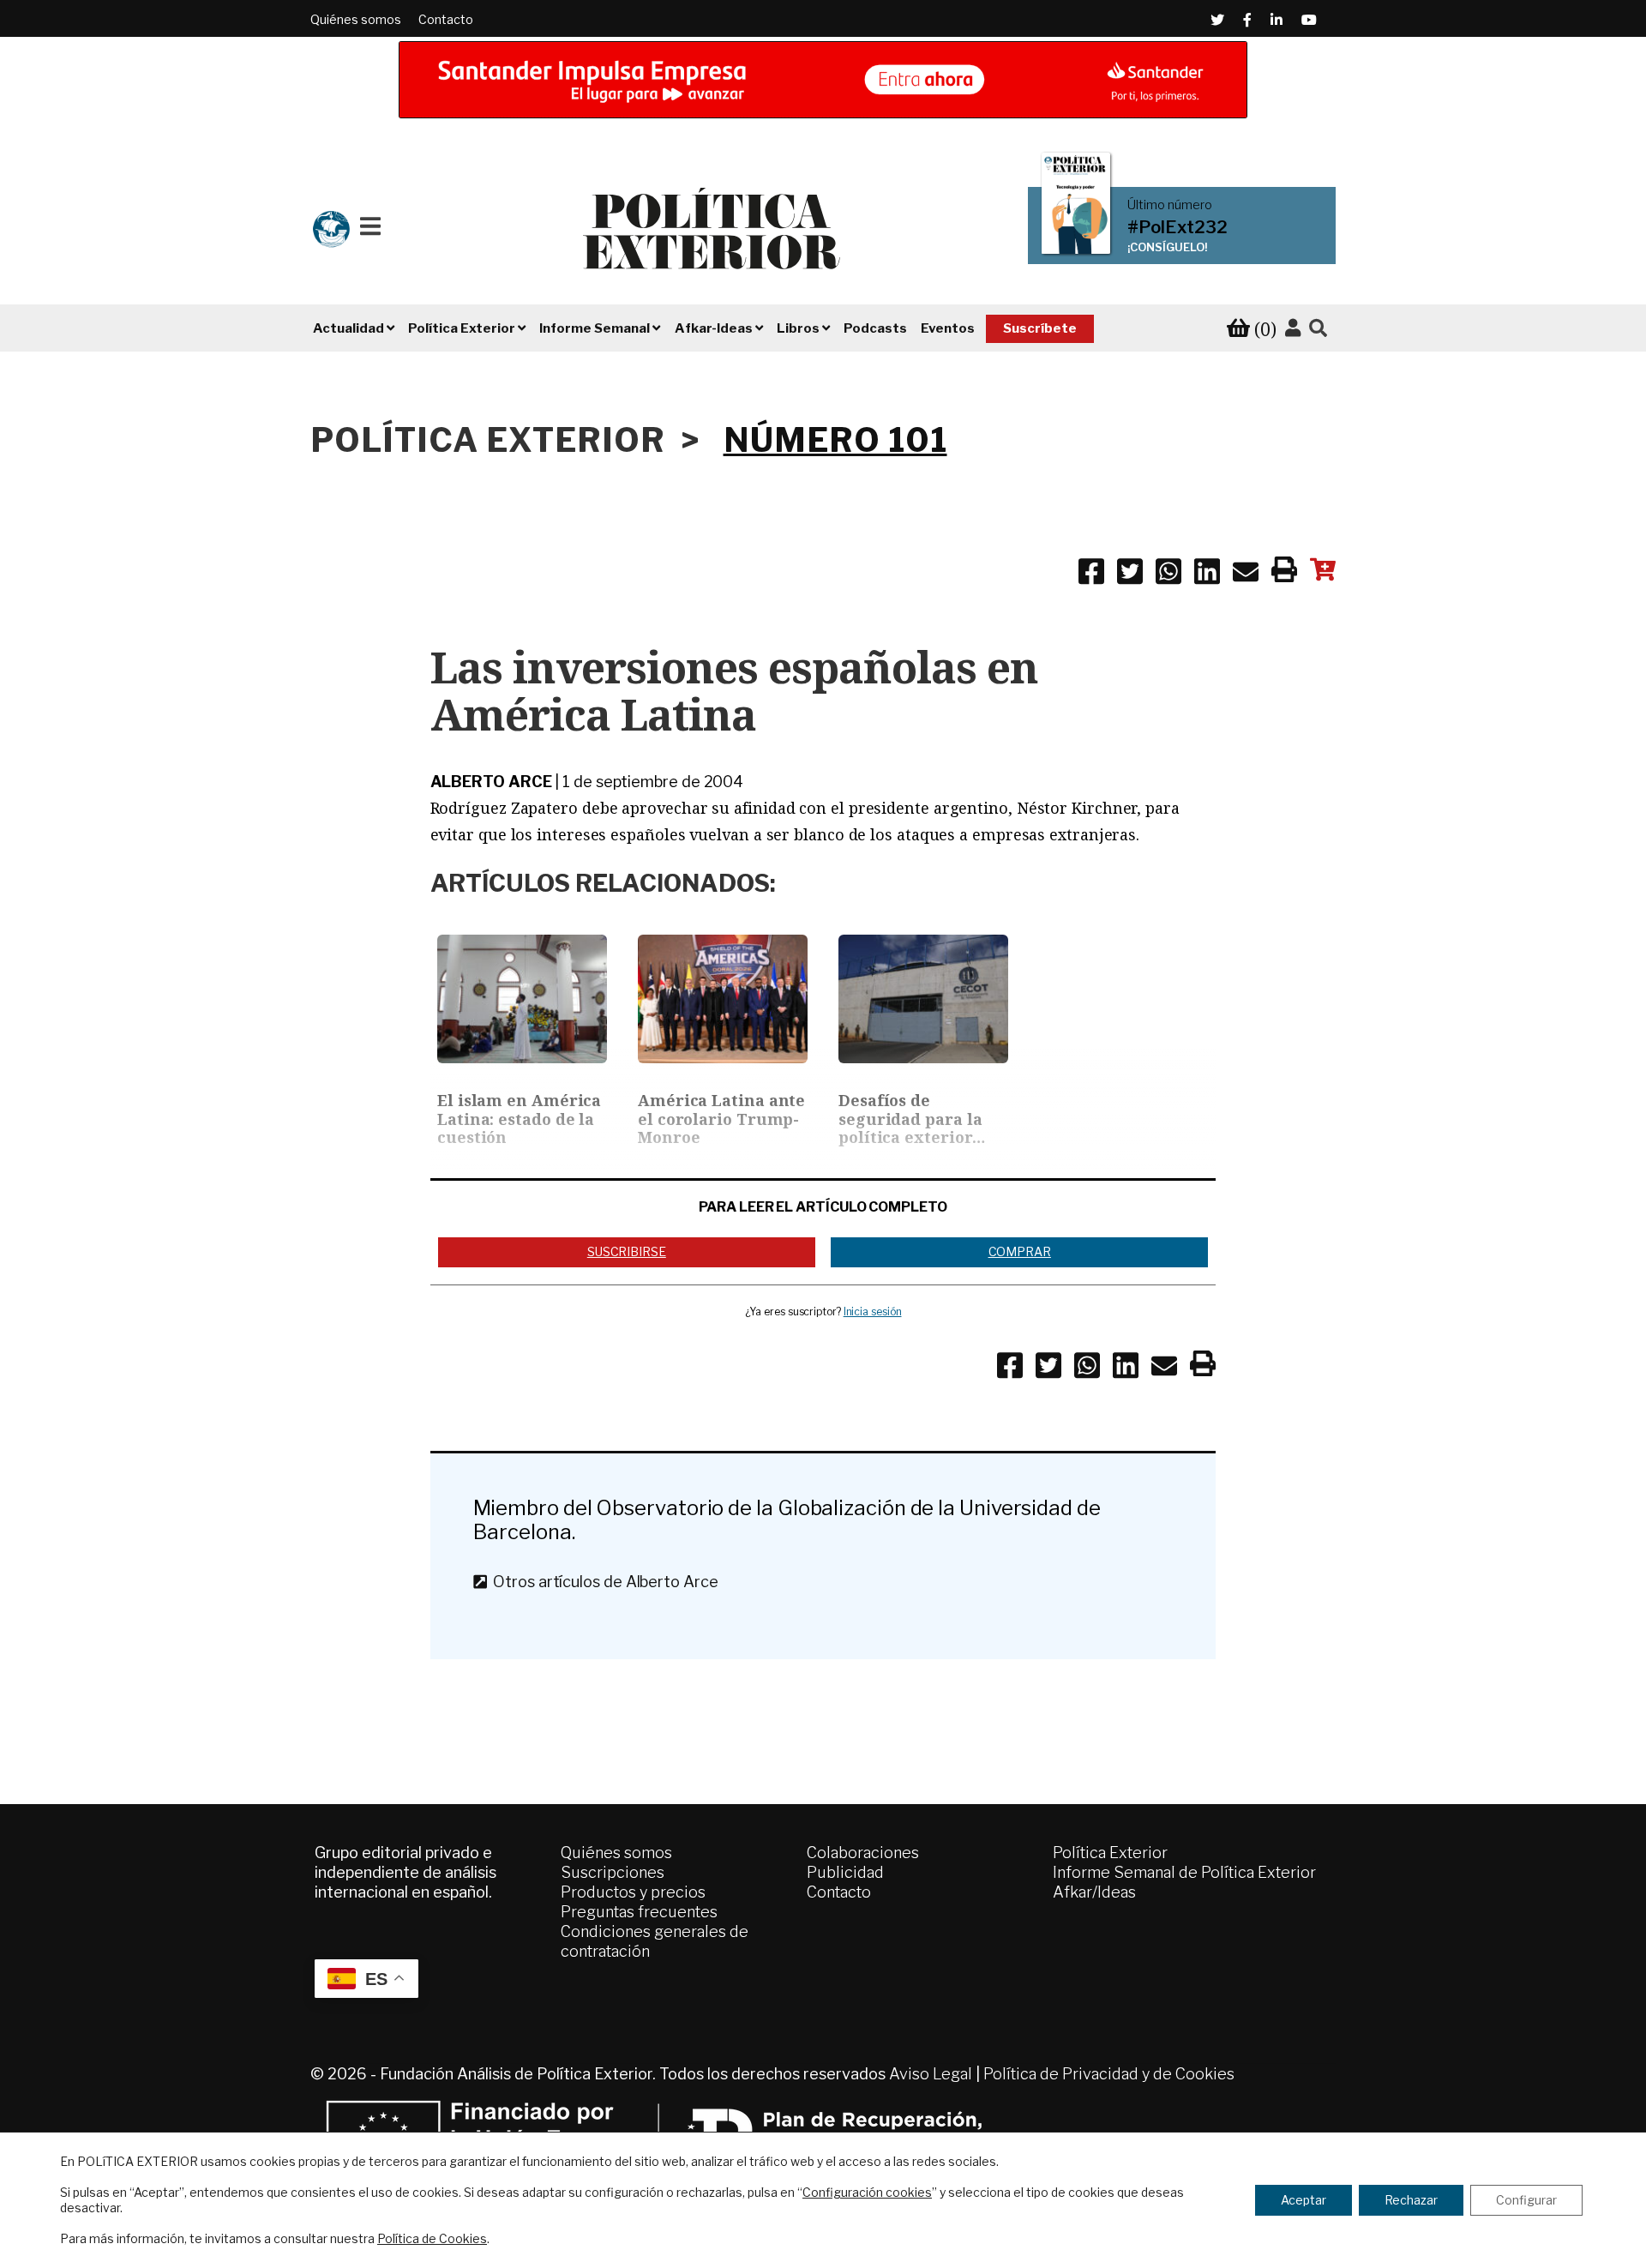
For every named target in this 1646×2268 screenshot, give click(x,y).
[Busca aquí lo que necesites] (1318, 329)
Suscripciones (613, 1872)
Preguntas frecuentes (639, 1912)
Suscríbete (1040, 328)
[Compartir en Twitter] (1130, 575)
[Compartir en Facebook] (1091, 575)
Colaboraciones (863, 1853)
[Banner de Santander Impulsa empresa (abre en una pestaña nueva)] (823, 80)
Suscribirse (627, 1251)
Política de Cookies (432, 2238)
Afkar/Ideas (1094, 1892)
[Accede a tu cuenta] (1293, 328)
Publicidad (845, 1872)
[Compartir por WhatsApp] (1168, 575)
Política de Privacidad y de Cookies (1109, 2074)
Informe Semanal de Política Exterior (1184, 1872)
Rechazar (1411, 2200)
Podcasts (875, 328)
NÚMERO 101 (835, 440)
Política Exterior (1110, 1853)
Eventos (948, 328)
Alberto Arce (491, 782)
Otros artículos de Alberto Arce (602, 1582)
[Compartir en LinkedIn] (1207, 575)
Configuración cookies (867, 2192)
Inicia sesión (873, 1311)
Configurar (1526, 2200)
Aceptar (1304, 2200)
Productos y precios (633, 1892)
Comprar (1020, 1251)
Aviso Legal (931, 2074)
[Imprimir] (1284, 573)
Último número (1170, 205)
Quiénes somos (356, 19)
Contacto (446, 19)
